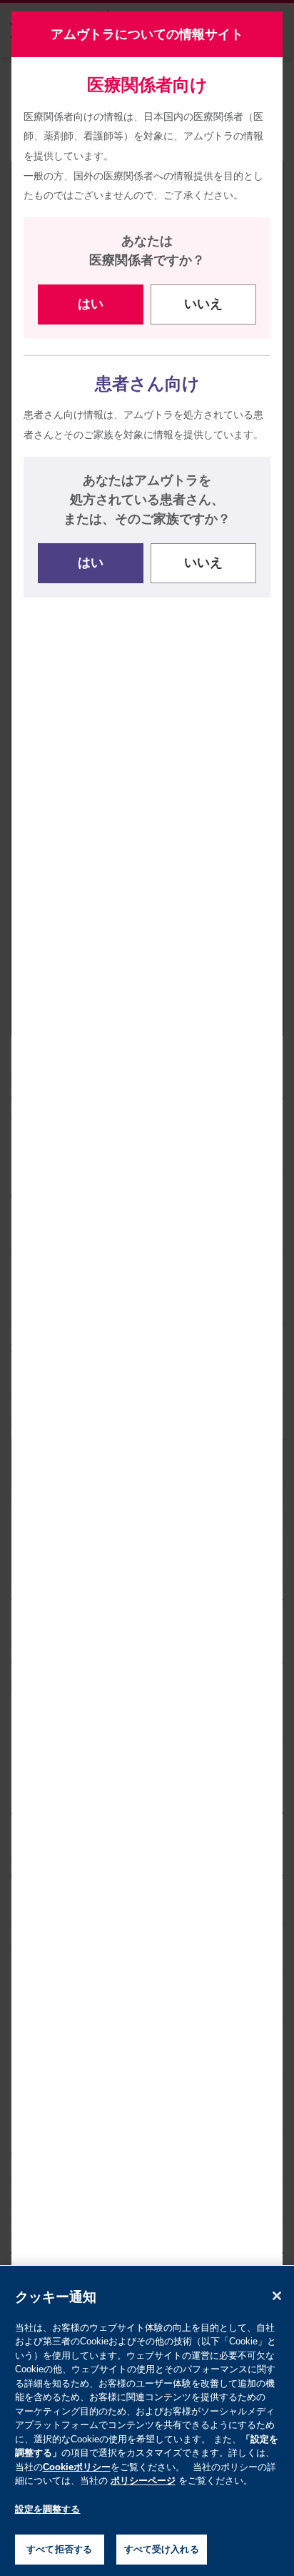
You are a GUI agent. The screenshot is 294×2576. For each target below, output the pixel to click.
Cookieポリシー (77, 2467)
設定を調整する (48, 2509)
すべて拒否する (59, 2549)
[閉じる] (277, 2296)
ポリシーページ (143, 2481)
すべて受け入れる (162, 2549)
